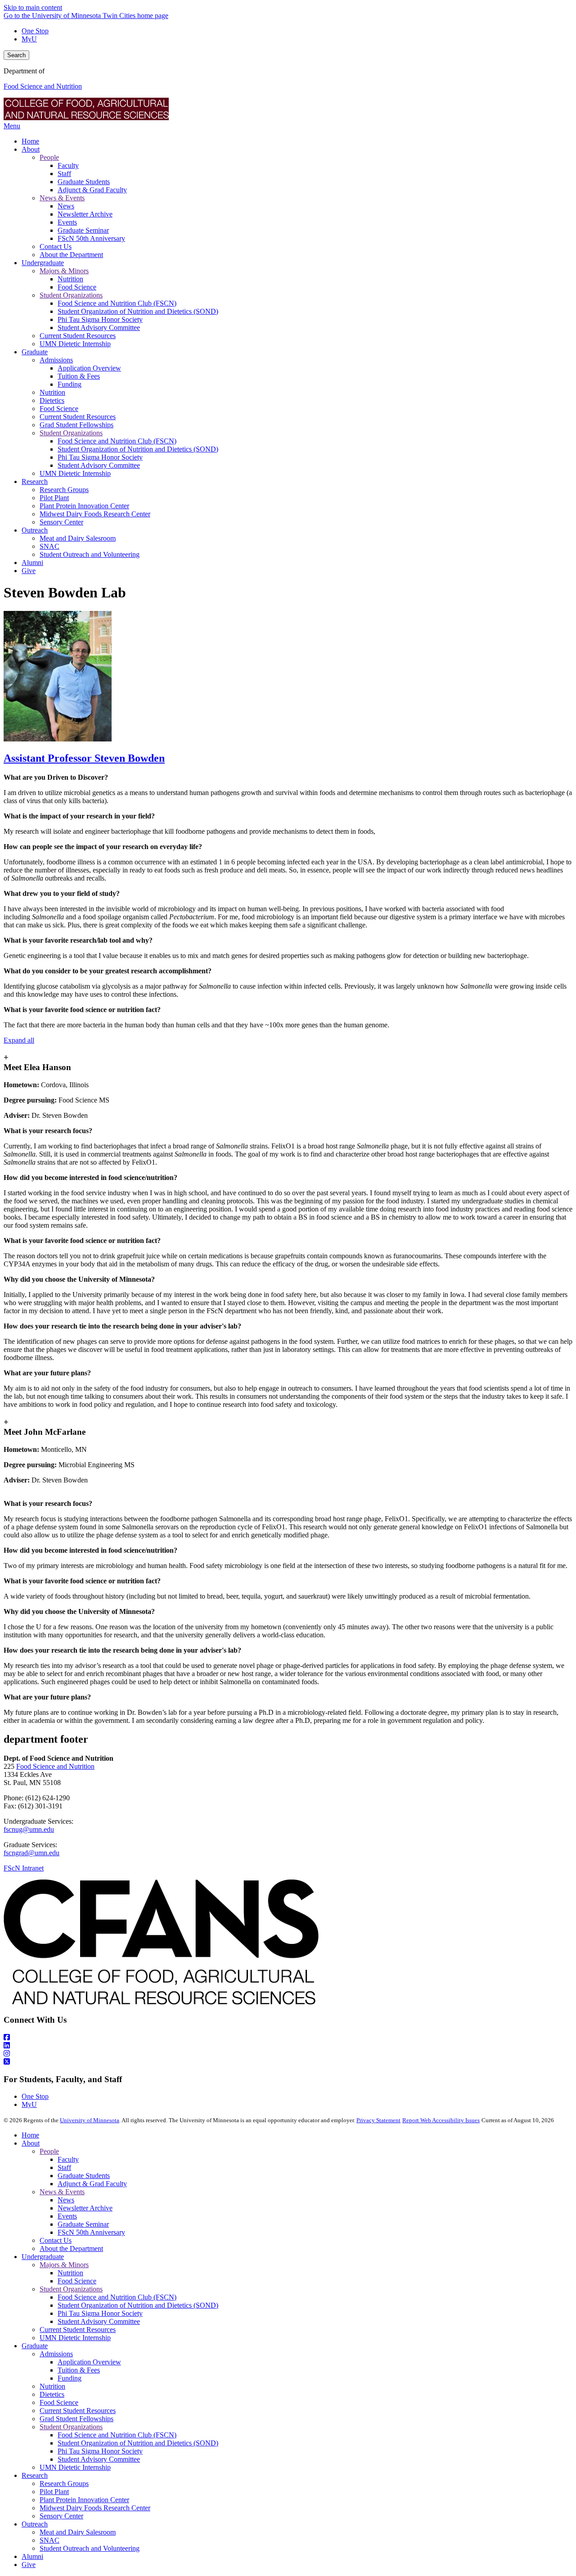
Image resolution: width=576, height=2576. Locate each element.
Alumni (32, 2556)
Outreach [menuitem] (35, 530)
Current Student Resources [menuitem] (78, 336)
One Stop (35, 31)
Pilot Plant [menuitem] (54, 498)
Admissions (56, 2354)
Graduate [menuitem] (35, 352)
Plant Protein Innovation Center (84, 2500)
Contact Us (56, 2240)
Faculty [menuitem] (68, 165)
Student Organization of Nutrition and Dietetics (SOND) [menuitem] (138, 311)
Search (16, 55)
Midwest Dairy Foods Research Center (95, 2508)
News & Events (62, 2192)
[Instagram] (288, 2054)
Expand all (19, 1040)
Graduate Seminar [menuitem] (83, 230)
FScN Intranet (24, 1868)
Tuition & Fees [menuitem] (79, 376)
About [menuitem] (31, 149)
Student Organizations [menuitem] (71, 295)
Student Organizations (71, 2289)
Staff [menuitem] (64, 174)
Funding (70, 2378)
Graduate (35, 2346)
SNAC (49, 2540)
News (66, 2200)
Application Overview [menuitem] (89, 368)
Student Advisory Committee (99, 2321)
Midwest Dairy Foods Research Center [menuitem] (95, 514)
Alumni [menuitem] (32, 563)
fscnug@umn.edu (29, 1829)
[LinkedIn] (288, 2046)
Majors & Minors (64, 2265)
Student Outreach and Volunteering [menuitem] (90, 554)
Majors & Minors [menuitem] (64, 271)
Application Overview (89, 2362)
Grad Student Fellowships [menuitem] (76, 425)
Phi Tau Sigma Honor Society (100, 2313)
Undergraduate (43, 2257)
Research (35, 2475)
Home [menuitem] (30, 141)
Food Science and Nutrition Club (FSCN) (117, 2297)
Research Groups (64, 2483)
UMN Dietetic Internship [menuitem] (75, 344)
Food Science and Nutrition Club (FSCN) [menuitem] (117, 303)
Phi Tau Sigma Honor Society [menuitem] (100, 319)
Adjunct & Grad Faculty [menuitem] (92, 190)
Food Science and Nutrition (43, 86)
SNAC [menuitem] (49, 546)
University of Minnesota (90, 2120)
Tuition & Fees (79, 2370)
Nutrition (70, 2273)
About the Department (71, 2248)
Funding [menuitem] (70, 384)
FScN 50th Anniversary (91, 2232)
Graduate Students (84, 2176)
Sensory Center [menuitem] (61, 522)
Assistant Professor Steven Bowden (84, 758)
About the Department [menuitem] (71, 255)
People (49, 2151)
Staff (64, 2167)
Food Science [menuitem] (77, 287)
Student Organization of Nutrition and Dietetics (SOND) (138, 2305)
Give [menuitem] (29, 571)
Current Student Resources (78, 2330)
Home (30, 2135)
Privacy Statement (378, 2120)
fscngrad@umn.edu (31, 1853)
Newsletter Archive (85, 2208)
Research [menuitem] (35, 481)
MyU (29, 39)
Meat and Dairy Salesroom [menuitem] (78, 538)
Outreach (35, 2524)
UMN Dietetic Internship (75, 2338)
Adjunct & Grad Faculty (92, 2184)
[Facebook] (288, 2038)
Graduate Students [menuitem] (84, 182)
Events (67, 2216)
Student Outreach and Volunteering (90, 2548)
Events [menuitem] (67, 222)
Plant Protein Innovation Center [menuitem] (84, 506)
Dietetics (52, 2394)
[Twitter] (288, 2062)
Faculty (68, 2159)
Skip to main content (33, 7)
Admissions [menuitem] (56, 360)
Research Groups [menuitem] (64, 490)
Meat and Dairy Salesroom (78, 2532)
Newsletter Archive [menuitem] (85, 214)
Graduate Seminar (83, 2224)
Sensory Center (61, 2516)
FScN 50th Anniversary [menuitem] (91, 238)
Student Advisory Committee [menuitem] (99, 328)
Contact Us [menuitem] (56, 246)
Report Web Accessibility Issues (441, 2120)
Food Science (77, 2281)
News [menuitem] (66, 206)
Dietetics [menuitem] (52, 400)
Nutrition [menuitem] (70, 279)
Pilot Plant (54, 2492)
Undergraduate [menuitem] (43, 263)
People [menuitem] (49, 157)
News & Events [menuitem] (62, 198)
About (31, 2143)
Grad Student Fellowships (76, 2419)
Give (29, 2565)
